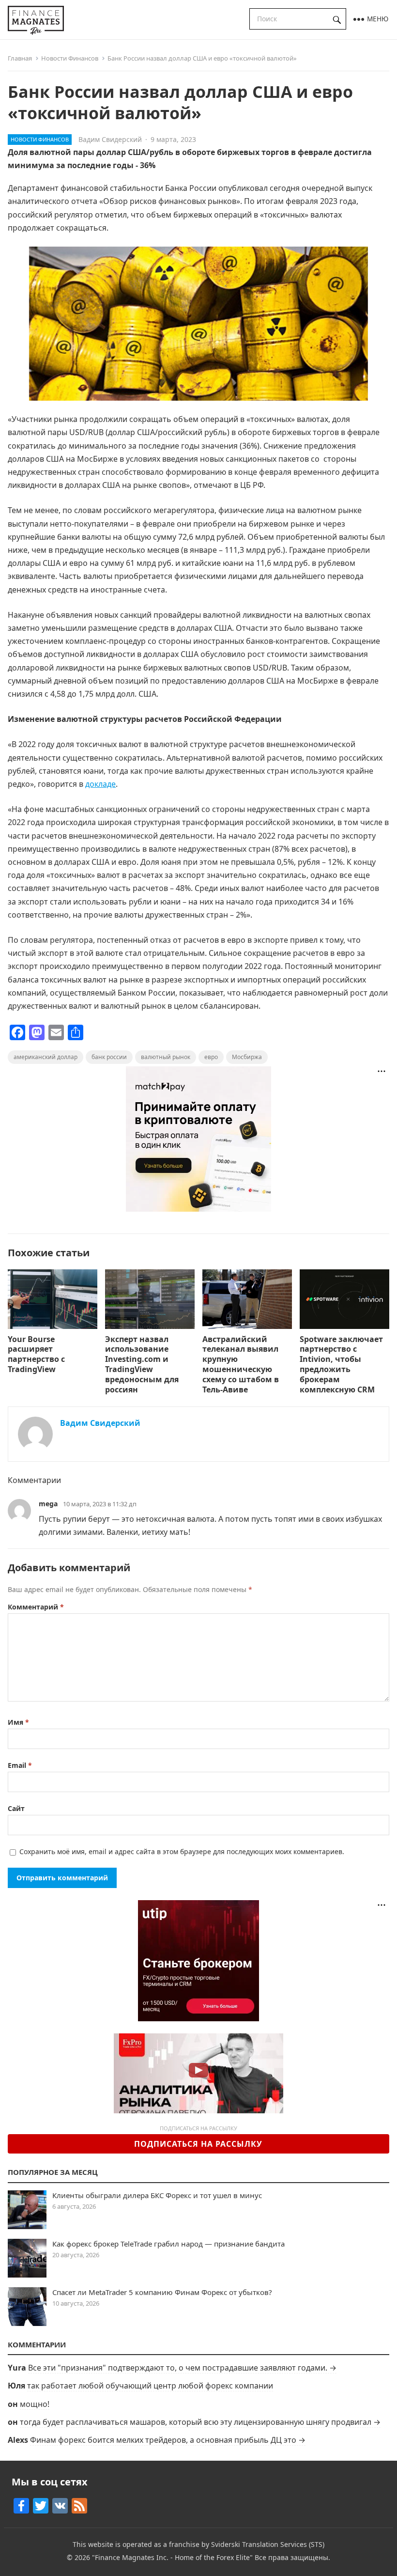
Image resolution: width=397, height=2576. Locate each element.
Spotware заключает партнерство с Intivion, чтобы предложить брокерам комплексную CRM (341, 1364)
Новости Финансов (70, 58)
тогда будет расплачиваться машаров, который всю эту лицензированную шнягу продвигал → (200, 2422)
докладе (100, 784)
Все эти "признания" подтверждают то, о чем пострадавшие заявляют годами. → (182, 2368)
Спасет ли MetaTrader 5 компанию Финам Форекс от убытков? (162, 2292)
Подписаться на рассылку (198, 2144)
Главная (20, 58)
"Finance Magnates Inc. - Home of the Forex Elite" (172, 2557)
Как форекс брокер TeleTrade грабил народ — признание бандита (168, 2244)
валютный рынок (166, 1057)
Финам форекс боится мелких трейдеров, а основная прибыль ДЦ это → (168, 2440)
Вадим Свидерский (110, 139)
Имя (18, 1722)
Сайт (16, 1808)
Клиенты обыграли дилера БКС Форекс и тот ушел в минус (157, 2195)
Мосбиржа (247, 1057)
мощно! (35, 2404)
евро (211, 1057)
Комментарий (36, 1607)
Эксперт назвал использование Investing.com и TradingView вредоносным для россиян (142, 1364)
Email (20, 1765)
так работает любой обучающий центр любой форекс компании (150, 2386)
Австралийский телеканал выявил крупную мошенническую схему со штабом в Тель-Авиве (241, 1364)
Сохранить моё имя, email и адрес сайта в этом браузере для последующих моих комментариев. (182, 1851)
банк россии (109, 1057)
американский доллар (46, 1057)
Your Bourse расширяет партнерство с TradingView (36, 1354)
